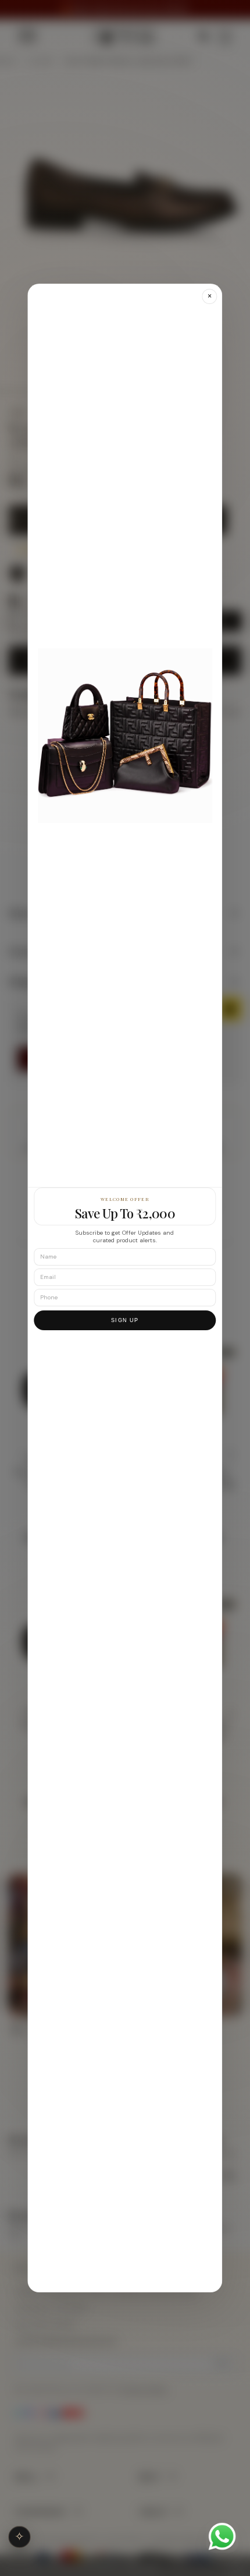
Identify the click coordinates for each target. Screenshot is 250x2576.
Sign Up (125, 1320)
